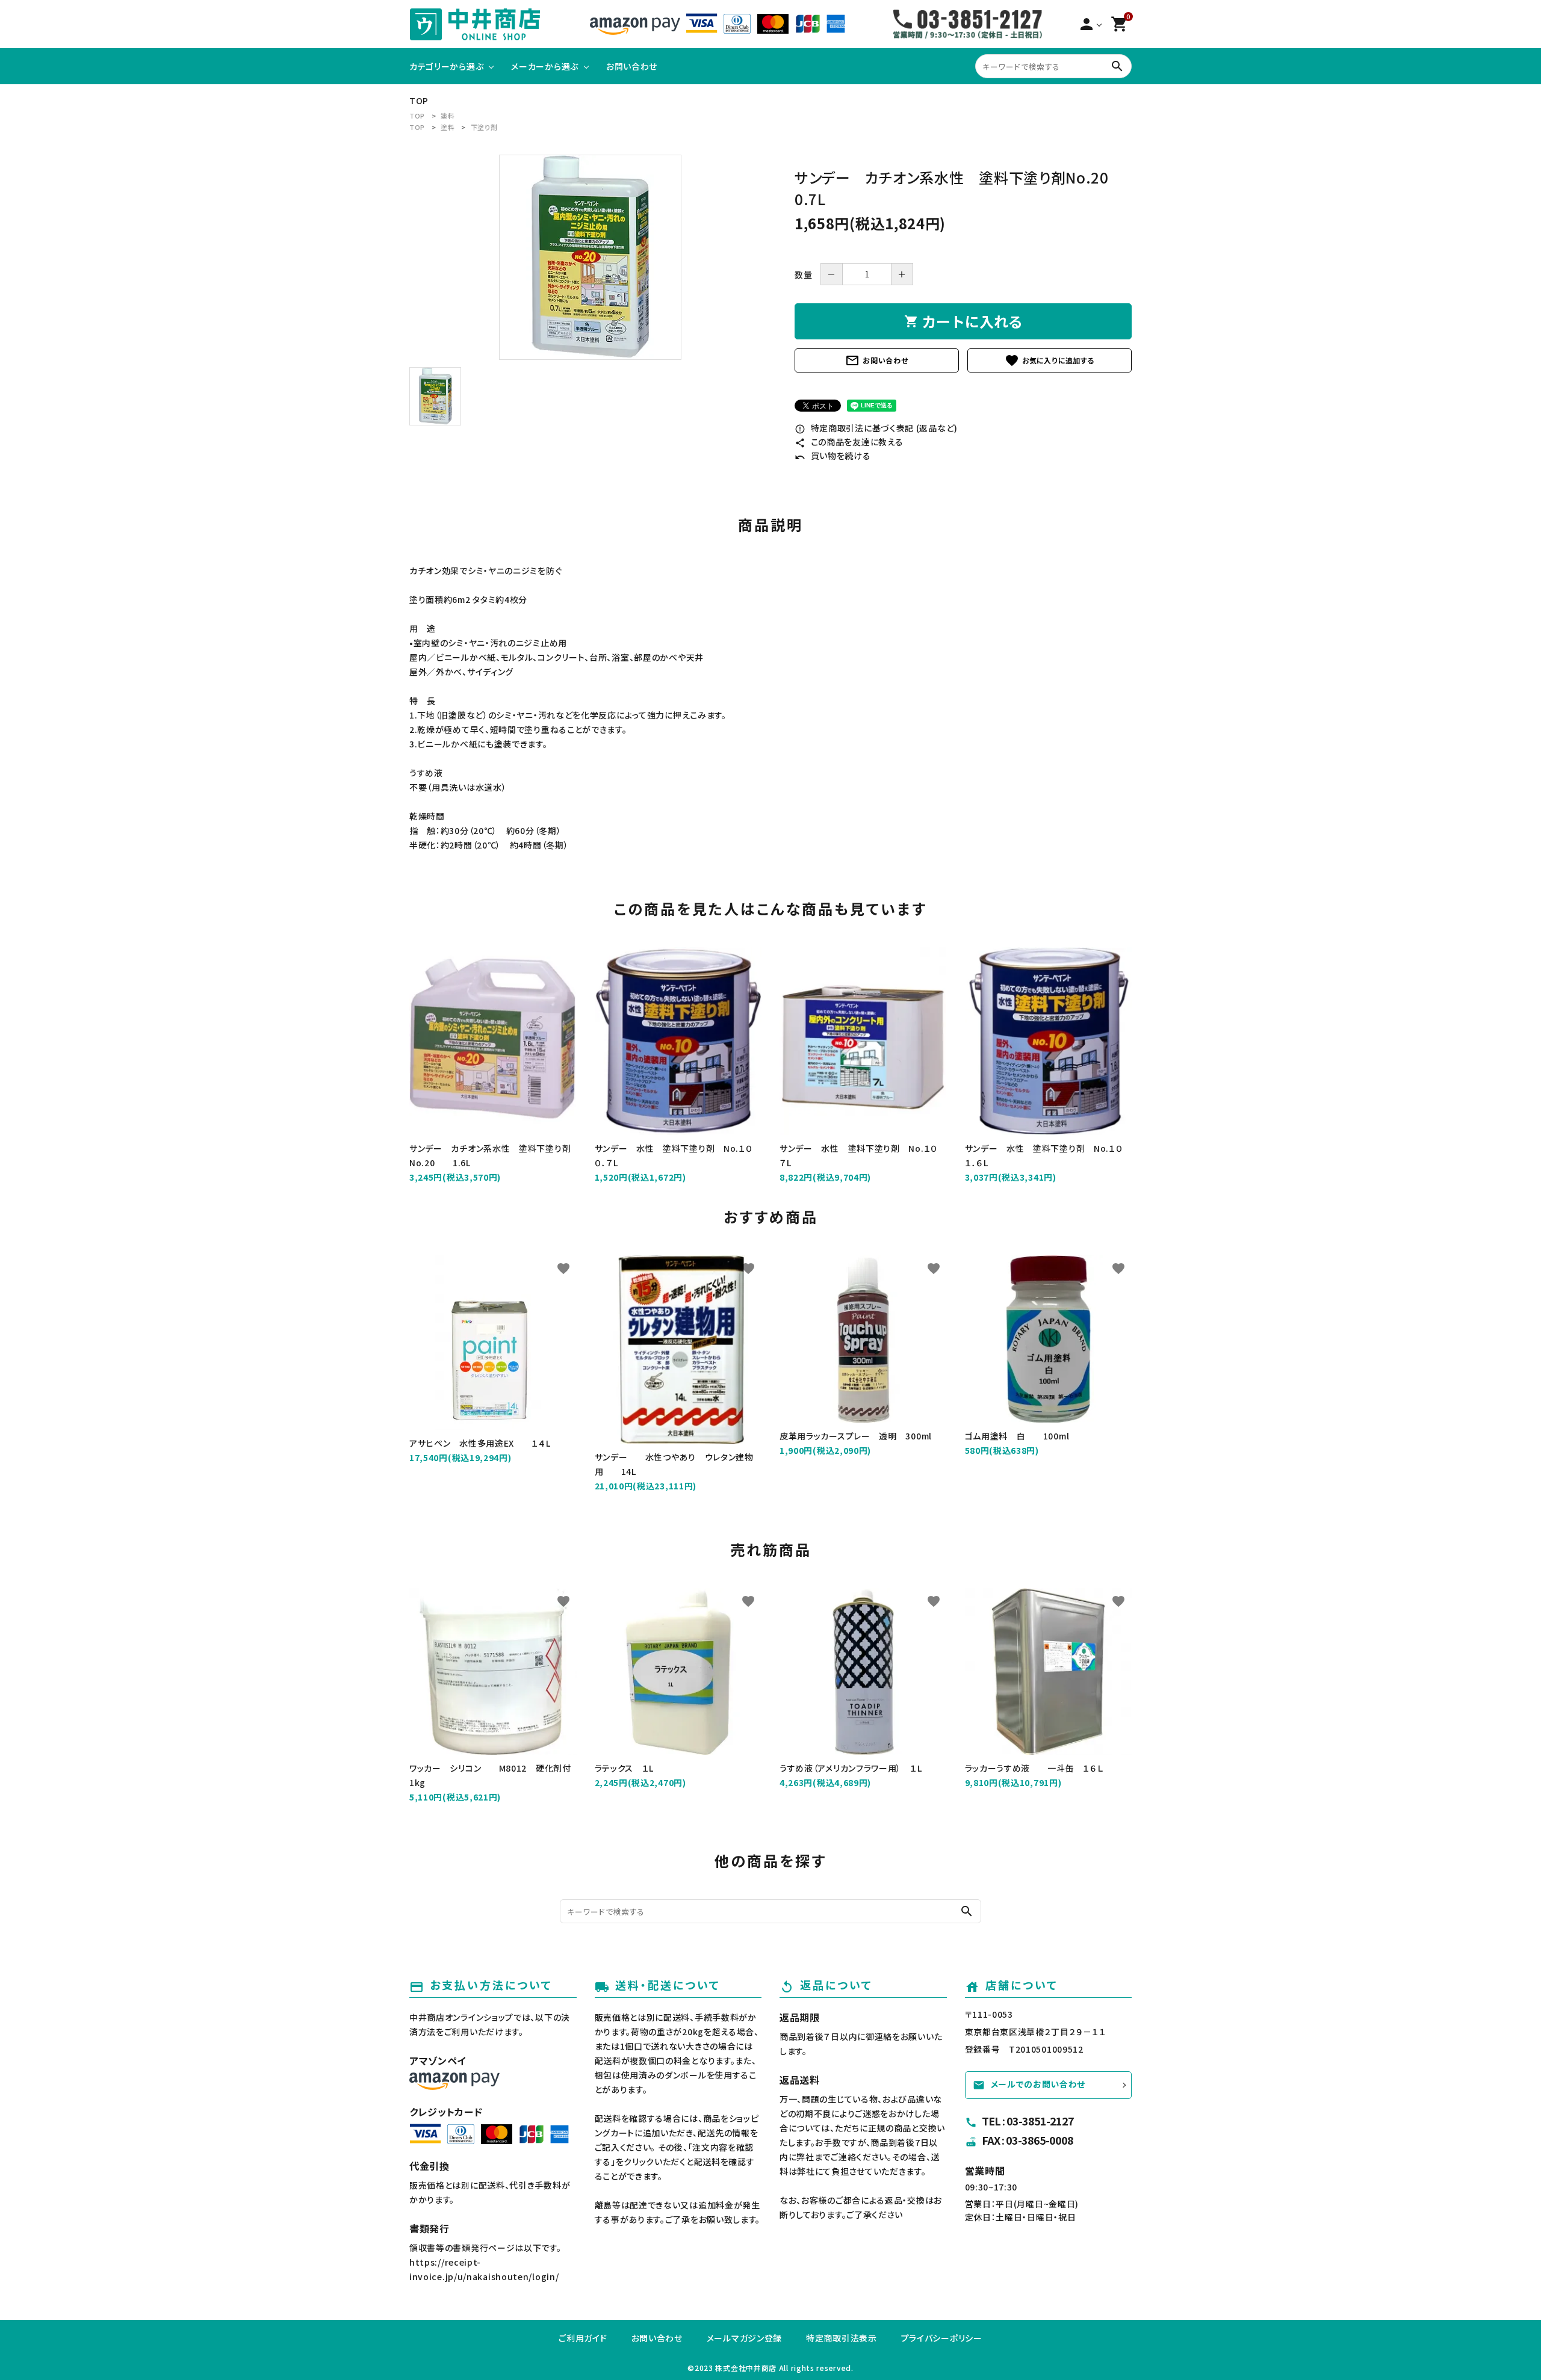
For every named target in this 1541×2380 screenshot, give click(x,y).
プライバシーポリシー (942, 2338)
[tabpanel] (590, 257)
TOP (417, 116)
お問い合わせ (876, 360)
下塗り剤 (484, 127)
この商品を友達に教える (849, 442)
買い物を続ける (833, 456)
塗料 (448, 116)
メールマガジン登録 (744, 2338)
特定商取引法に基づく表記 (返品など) (876, 428)
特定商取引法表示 (842, 2338)
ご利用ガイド (583, 2338)
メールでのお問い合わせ (1029, 2084)
